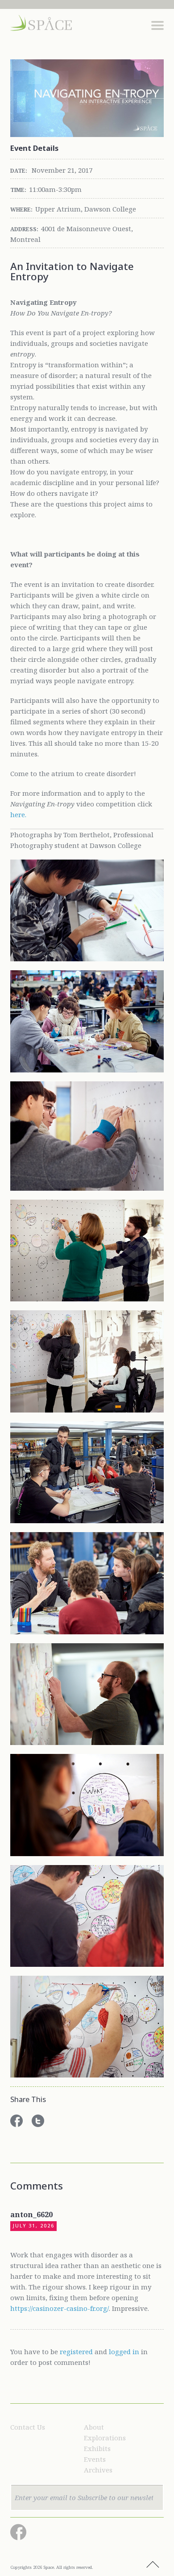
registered (76, 2352)
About (94, 2427)
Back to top (153, 2565)
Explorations (105, 2438)
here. (18, 814)
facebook (17, 2121)
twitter (38, 2121)
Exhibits (97, 2448)
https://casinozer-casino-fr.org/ (60, 2308)
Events (95, 2459)
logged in (124, 2352)
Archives (98, 2470)
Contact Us (28, 2427)
